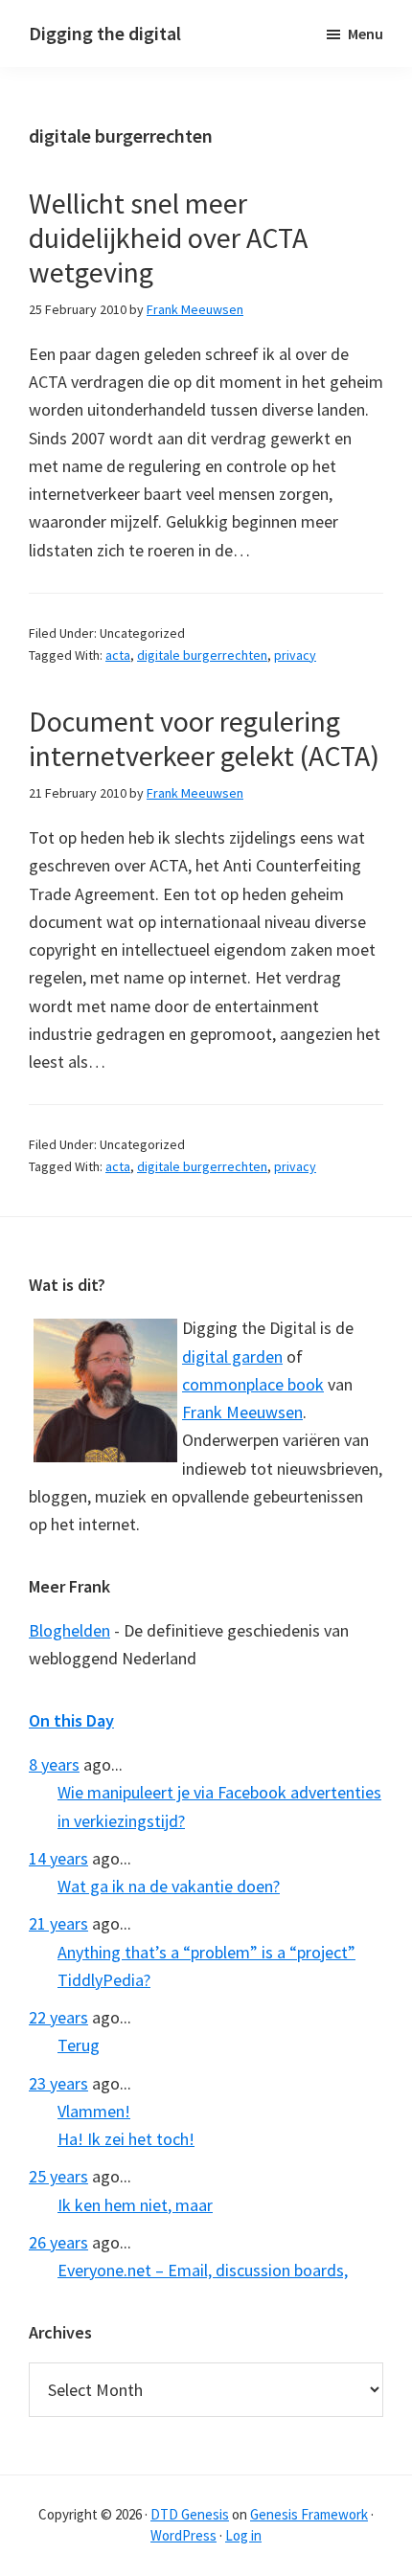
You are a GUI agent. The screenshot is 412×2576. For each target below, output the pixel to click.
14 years (58, 1858)
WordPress (183, 2535)
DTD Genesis (190, 2514)
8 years (54, 1764)
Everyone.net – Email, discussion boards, (203, 2270)
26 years (58, 2242)
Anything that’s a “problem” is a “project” (206, 1952)
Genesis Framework (309, 2514)
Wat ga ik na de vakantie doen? (169, 1886)
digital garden (232, 1356)
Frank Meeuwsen (242, 1412)
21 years (58, 1923)
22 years (58, 2017)
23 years (58, 2083)
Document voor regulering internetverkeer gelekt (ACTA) (204, 738)
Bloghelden (69, 1630)
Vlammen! (94, 2111)
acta (118, 655)
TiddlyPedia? (104, 1980)
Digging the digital (105, 33)
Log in (243, 2535)
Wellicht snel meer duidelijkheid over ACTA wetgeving (168, 237)
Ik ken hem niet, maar (135, 2205)
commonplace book (253, 1384)
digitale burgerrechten (202, 655)
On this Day (71, 1720)
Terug (79, 2045)
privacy (295, 655)
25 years (58, 2176)
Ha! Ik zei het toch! (126, 2139)
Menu (366, 34)
